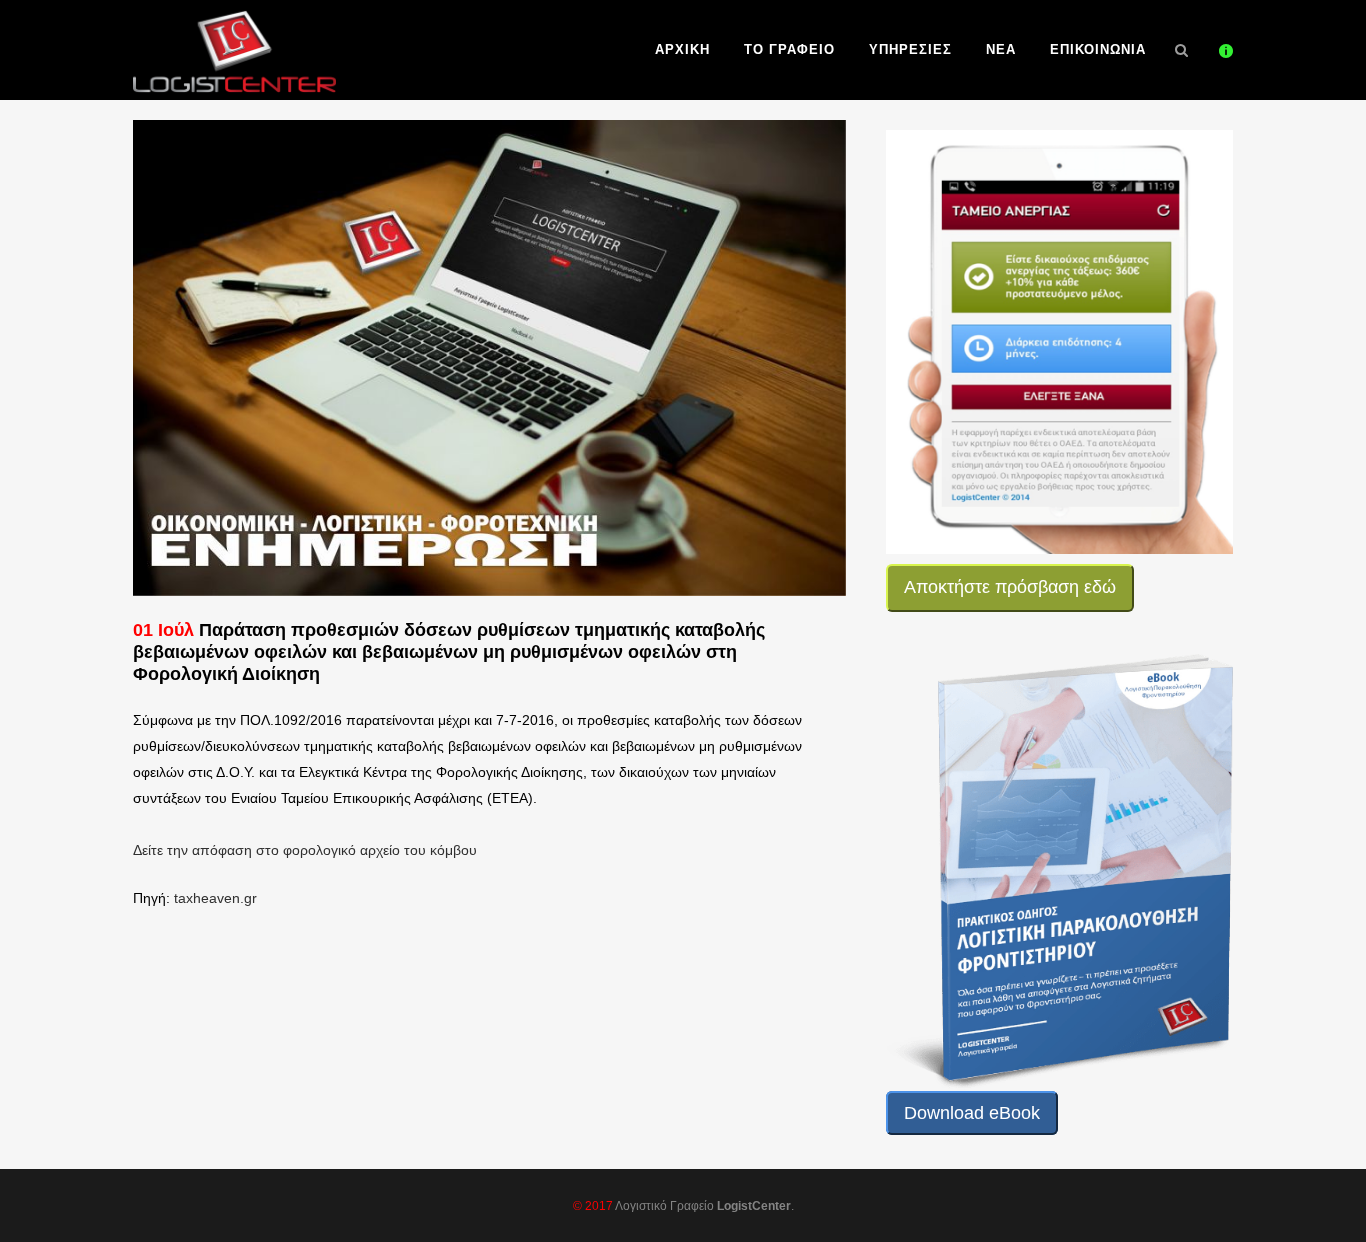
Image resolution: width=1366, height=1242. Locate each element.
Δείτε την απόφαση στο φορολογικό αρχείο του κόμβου (305, 850)
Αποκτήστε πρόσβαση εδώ (1010, 587)
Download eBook (972, 1113)
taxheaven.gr (215, 898)
